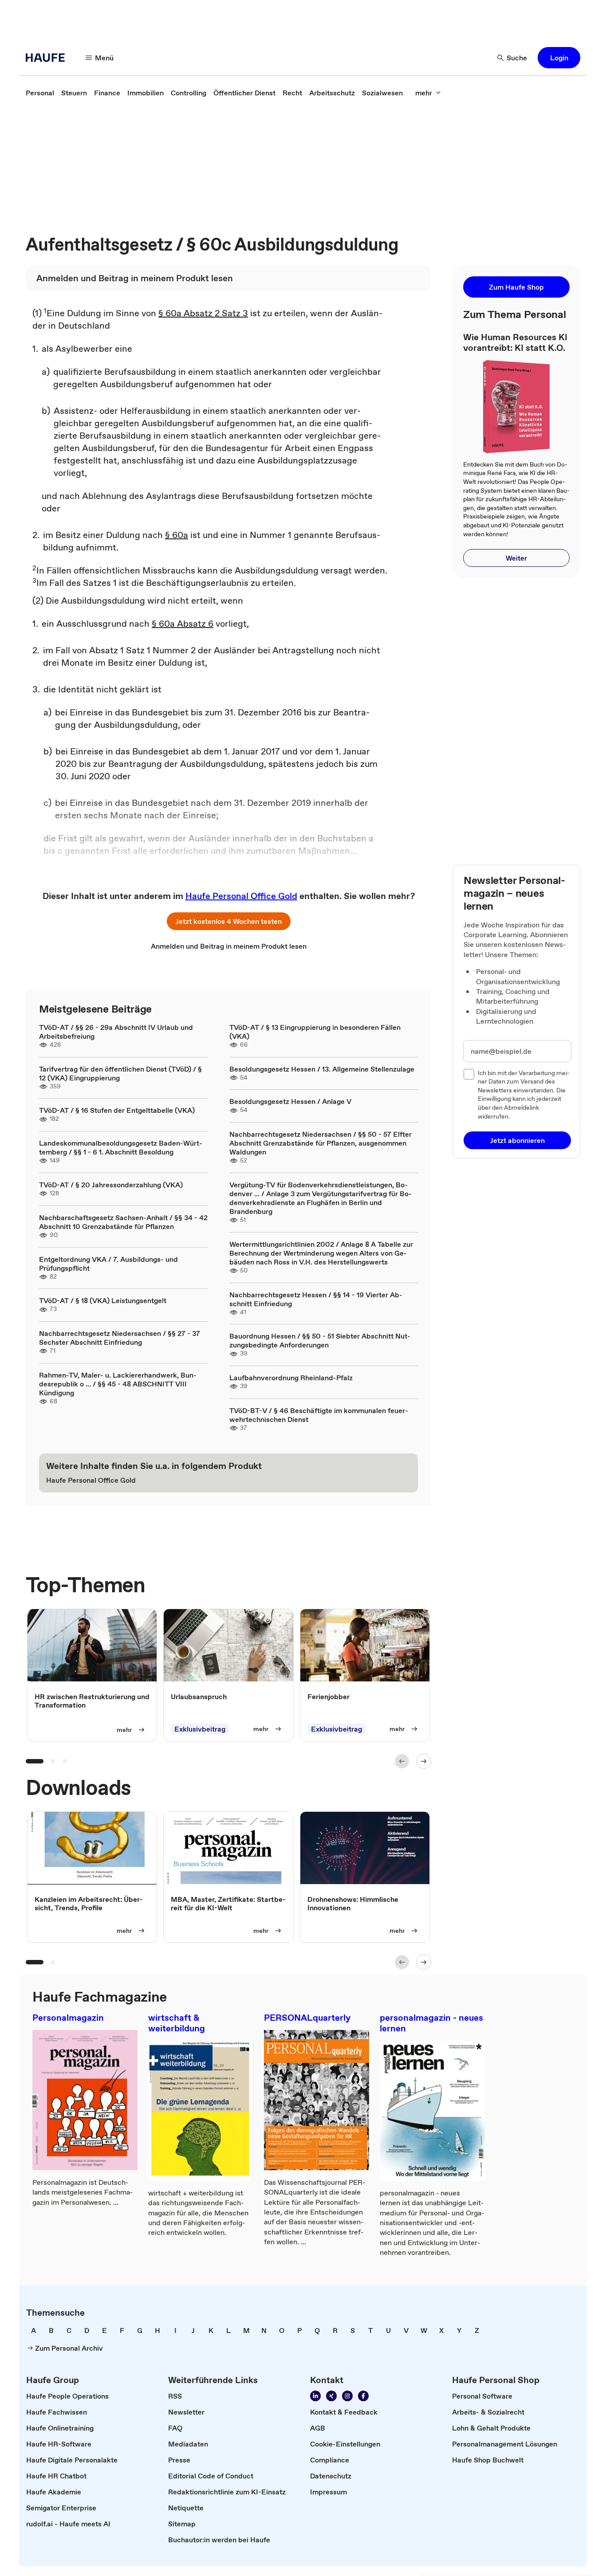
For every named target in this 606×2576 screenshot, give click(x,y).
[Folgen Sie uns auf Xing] (331, 2396)
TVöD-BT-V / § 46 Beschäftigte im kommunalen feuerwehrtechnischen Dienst (319, 1415)
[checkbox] (469, 1074)
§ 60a (177, 535)
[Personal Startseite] (48, 58)
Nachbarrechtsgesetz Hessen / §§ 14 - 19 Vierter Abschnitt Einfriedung (316, 1299)
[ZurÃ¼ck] (402, 1761)
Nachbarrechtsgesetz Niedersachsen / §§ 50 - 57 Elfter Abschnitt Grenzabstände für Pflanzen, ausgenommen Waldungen (321, 1143)
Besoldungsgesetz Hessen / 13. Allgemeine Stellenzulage (322, 1069)
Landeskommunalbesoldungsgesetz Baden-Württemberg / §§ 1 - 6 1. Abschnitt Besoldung (121, 1147)
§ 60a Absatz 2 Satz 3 (203, 313)
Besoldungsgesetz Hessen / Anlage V (290, 1101)
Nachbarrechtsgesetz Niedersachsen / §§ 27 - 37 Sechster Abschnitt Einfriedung (120, 1338)
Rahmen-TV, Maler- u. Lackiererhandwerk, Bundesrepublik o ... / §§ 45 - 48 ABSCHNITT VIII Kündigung (118, 1384)
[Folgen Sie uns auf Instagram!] (347, 2396)
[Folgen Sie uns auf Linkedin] (315, 2396)
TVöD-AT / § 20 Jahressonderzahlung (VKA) (111, 1185)
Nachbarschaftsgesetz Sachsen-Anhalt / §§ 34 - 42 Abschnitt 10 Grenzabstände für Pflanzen (123, 1222)
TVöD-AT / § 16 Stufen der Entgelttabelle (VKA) (117, 1110)
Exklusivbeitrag (200, 1729)
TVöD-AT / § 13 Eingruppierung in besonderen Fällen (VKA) (315, 1032)
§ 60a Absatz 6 (183, 624)
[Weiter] (424, 1761)
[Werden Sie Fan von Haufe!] (363, 2396)
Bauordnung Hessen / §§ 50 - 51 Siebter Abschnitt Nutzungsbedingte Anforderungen (320, 1340)
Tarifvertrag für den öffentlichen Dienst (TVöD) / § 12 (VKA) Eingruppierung (120, 1073)
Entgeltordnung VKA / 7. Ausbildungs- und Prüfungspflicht (108, 1264)
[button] (559, 58)
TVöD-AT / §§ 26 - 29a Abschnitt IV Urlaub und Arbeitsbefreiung (116, 1032)
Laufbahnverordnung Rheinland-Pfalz (291, 1378)
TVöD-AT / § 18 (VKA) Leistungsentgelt (103, 1300)
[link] (40, 93)
